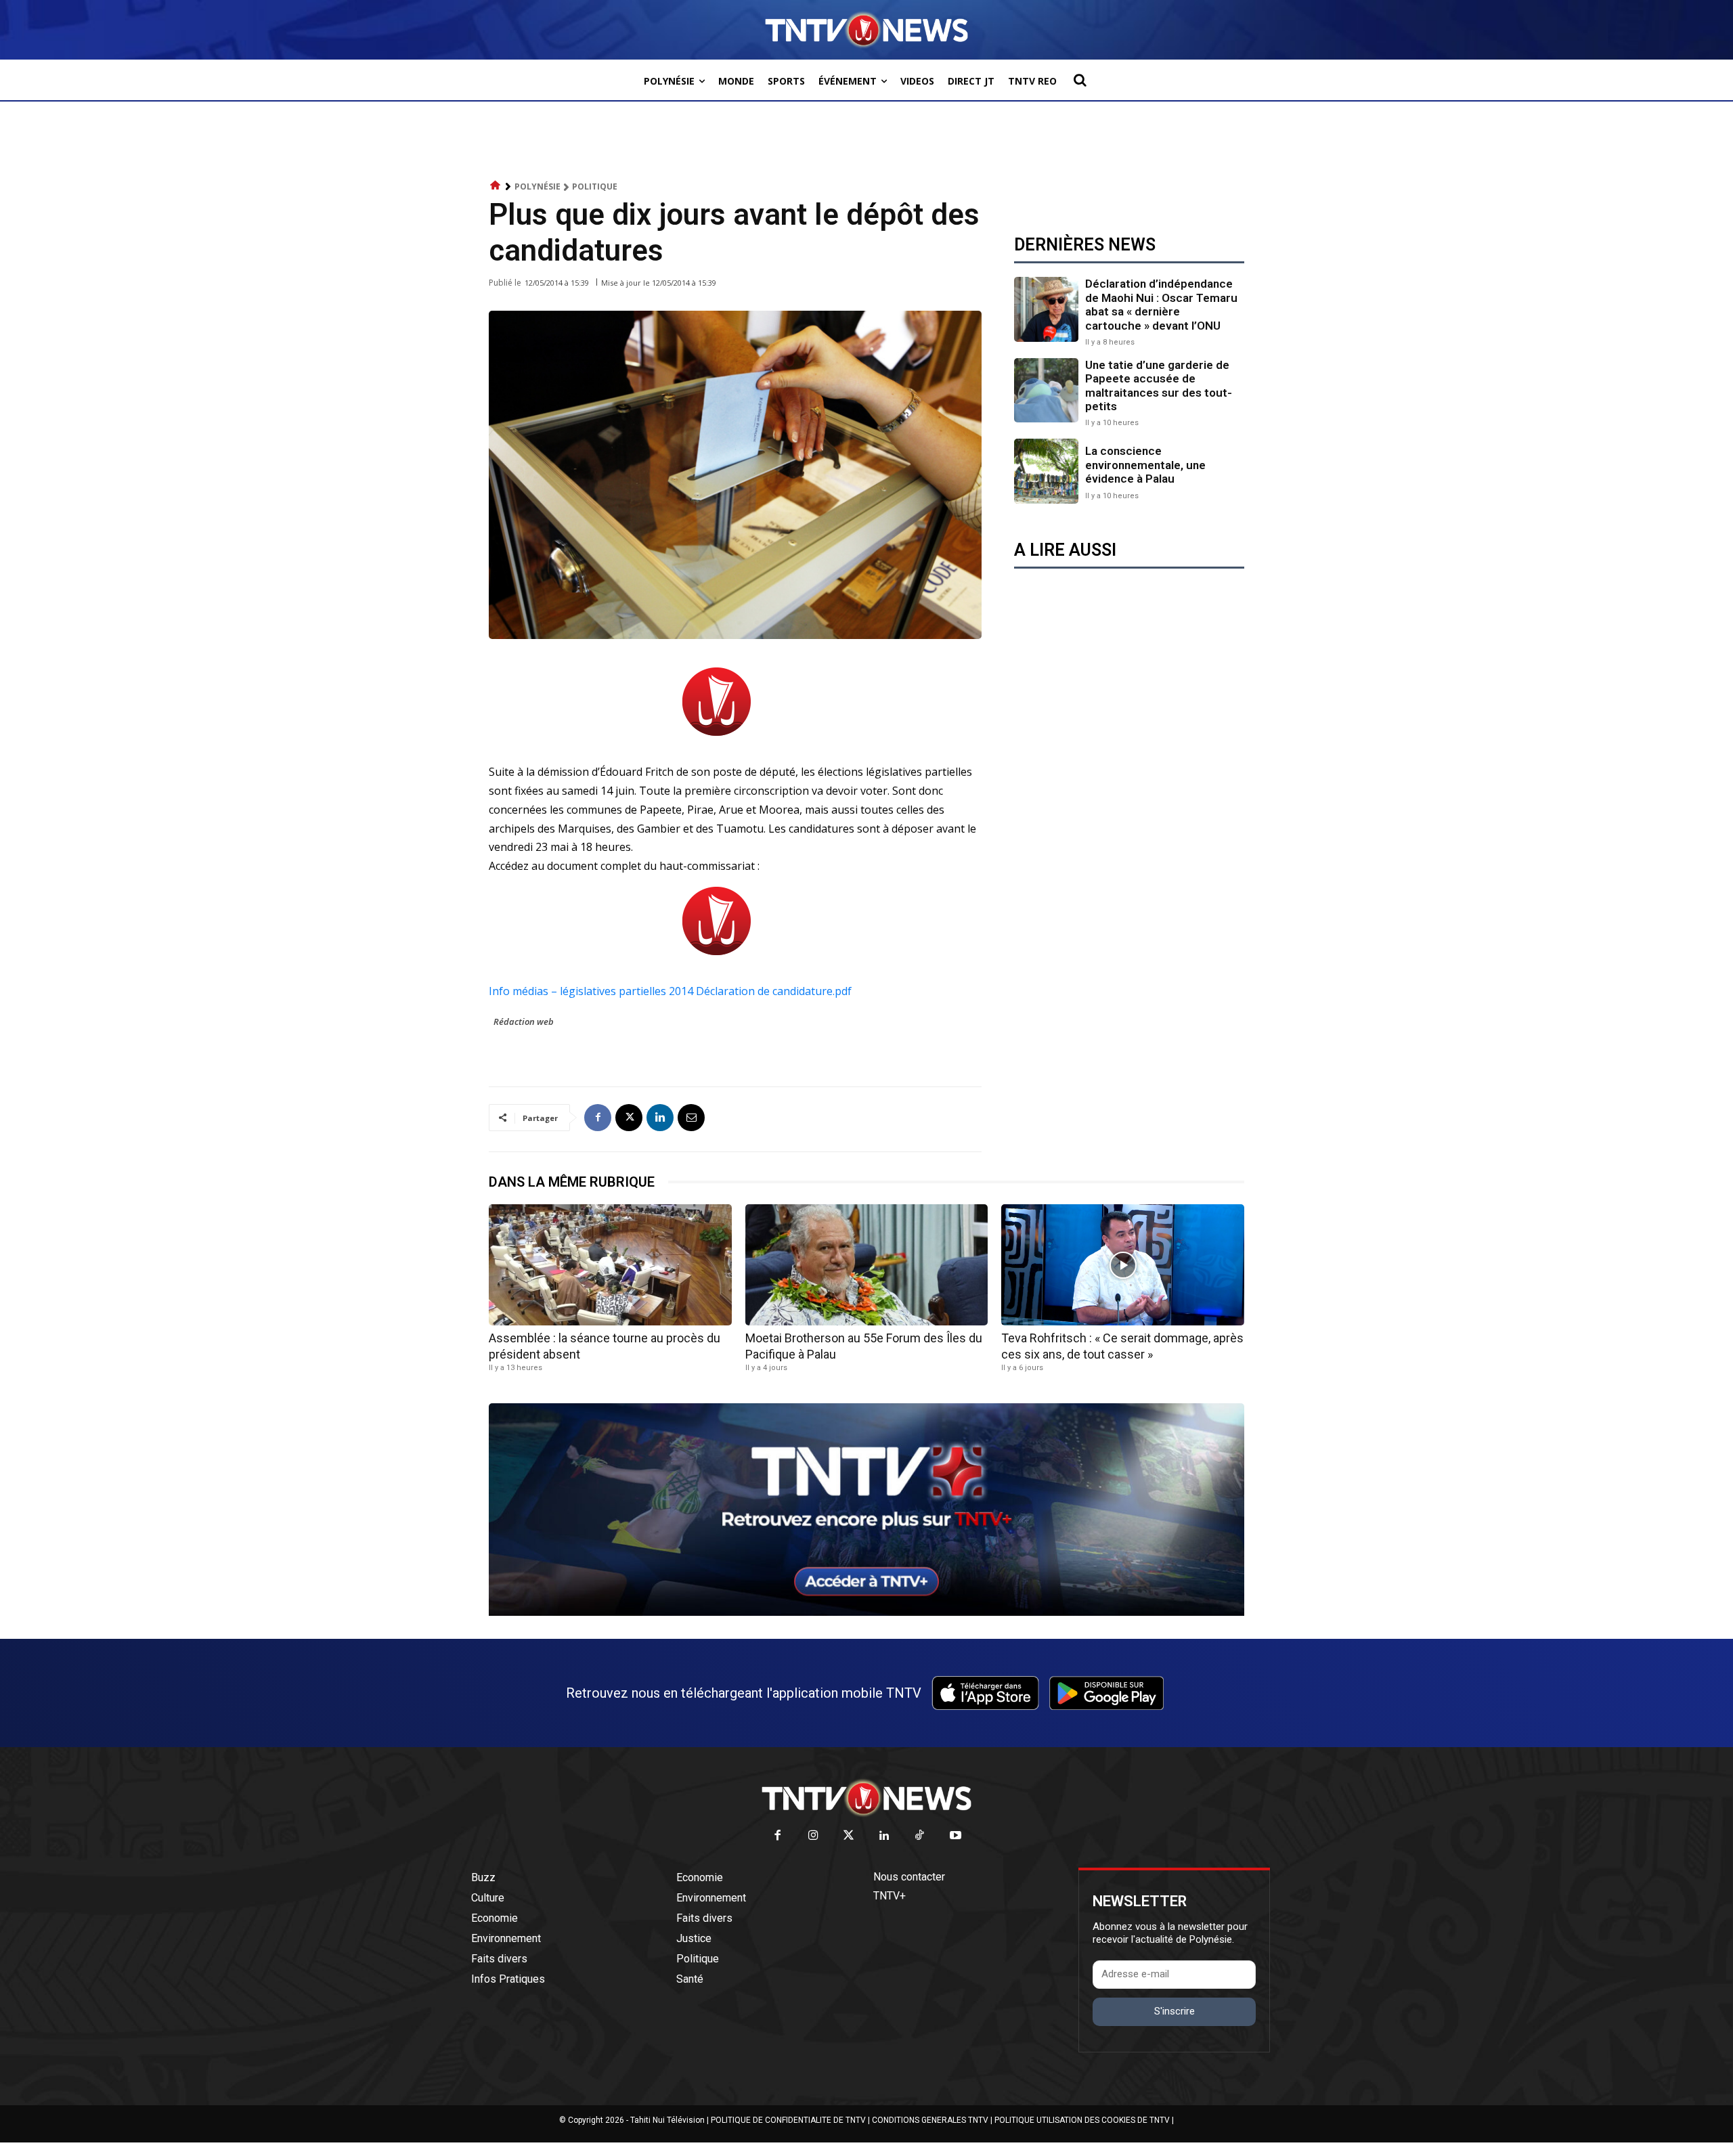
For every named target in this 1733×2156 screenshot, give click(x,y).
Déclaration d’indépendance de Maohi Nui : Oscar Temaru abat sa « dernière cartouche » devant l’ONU (1161, 304)
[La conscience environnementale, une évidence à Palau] (1046, 471)
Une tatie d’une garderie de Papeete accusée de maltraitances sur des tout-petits (1159, 386)
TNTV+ (890, 1896)
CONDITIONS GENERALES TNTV (930, 2120)
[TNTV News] (866, 1798)
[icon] (496, 186)
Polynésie (538, 186)
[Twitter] (849, 1836)
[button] (1080, 80)
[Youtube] (956, 1836)
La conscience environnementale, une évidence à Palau (1145, 465)
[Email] (691, 1118)
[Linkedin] (660, 1118)
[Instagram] (813, 1836)
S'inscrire (1175, 2011)
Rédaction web (524, 1021)
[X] (629, 1118)
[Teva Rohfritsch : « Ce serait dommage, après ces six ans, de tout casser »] (1123, 1265)
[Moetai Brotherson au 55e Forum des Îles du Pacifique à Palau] (867, 1265)
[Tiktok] (920, 1836)
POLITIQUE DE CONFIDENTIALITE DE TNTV (788, 2120)
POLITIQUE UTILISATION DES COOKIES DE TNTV (1082, 2120)
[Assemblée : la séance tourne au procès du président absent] (610, 1265)
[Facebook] (598, 1118)
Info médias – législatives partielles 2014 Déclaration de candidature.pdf (670, 991)
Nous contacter (909, 1877)
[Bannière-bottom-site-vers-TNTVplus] (866, 1612)
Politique (595, 186)
